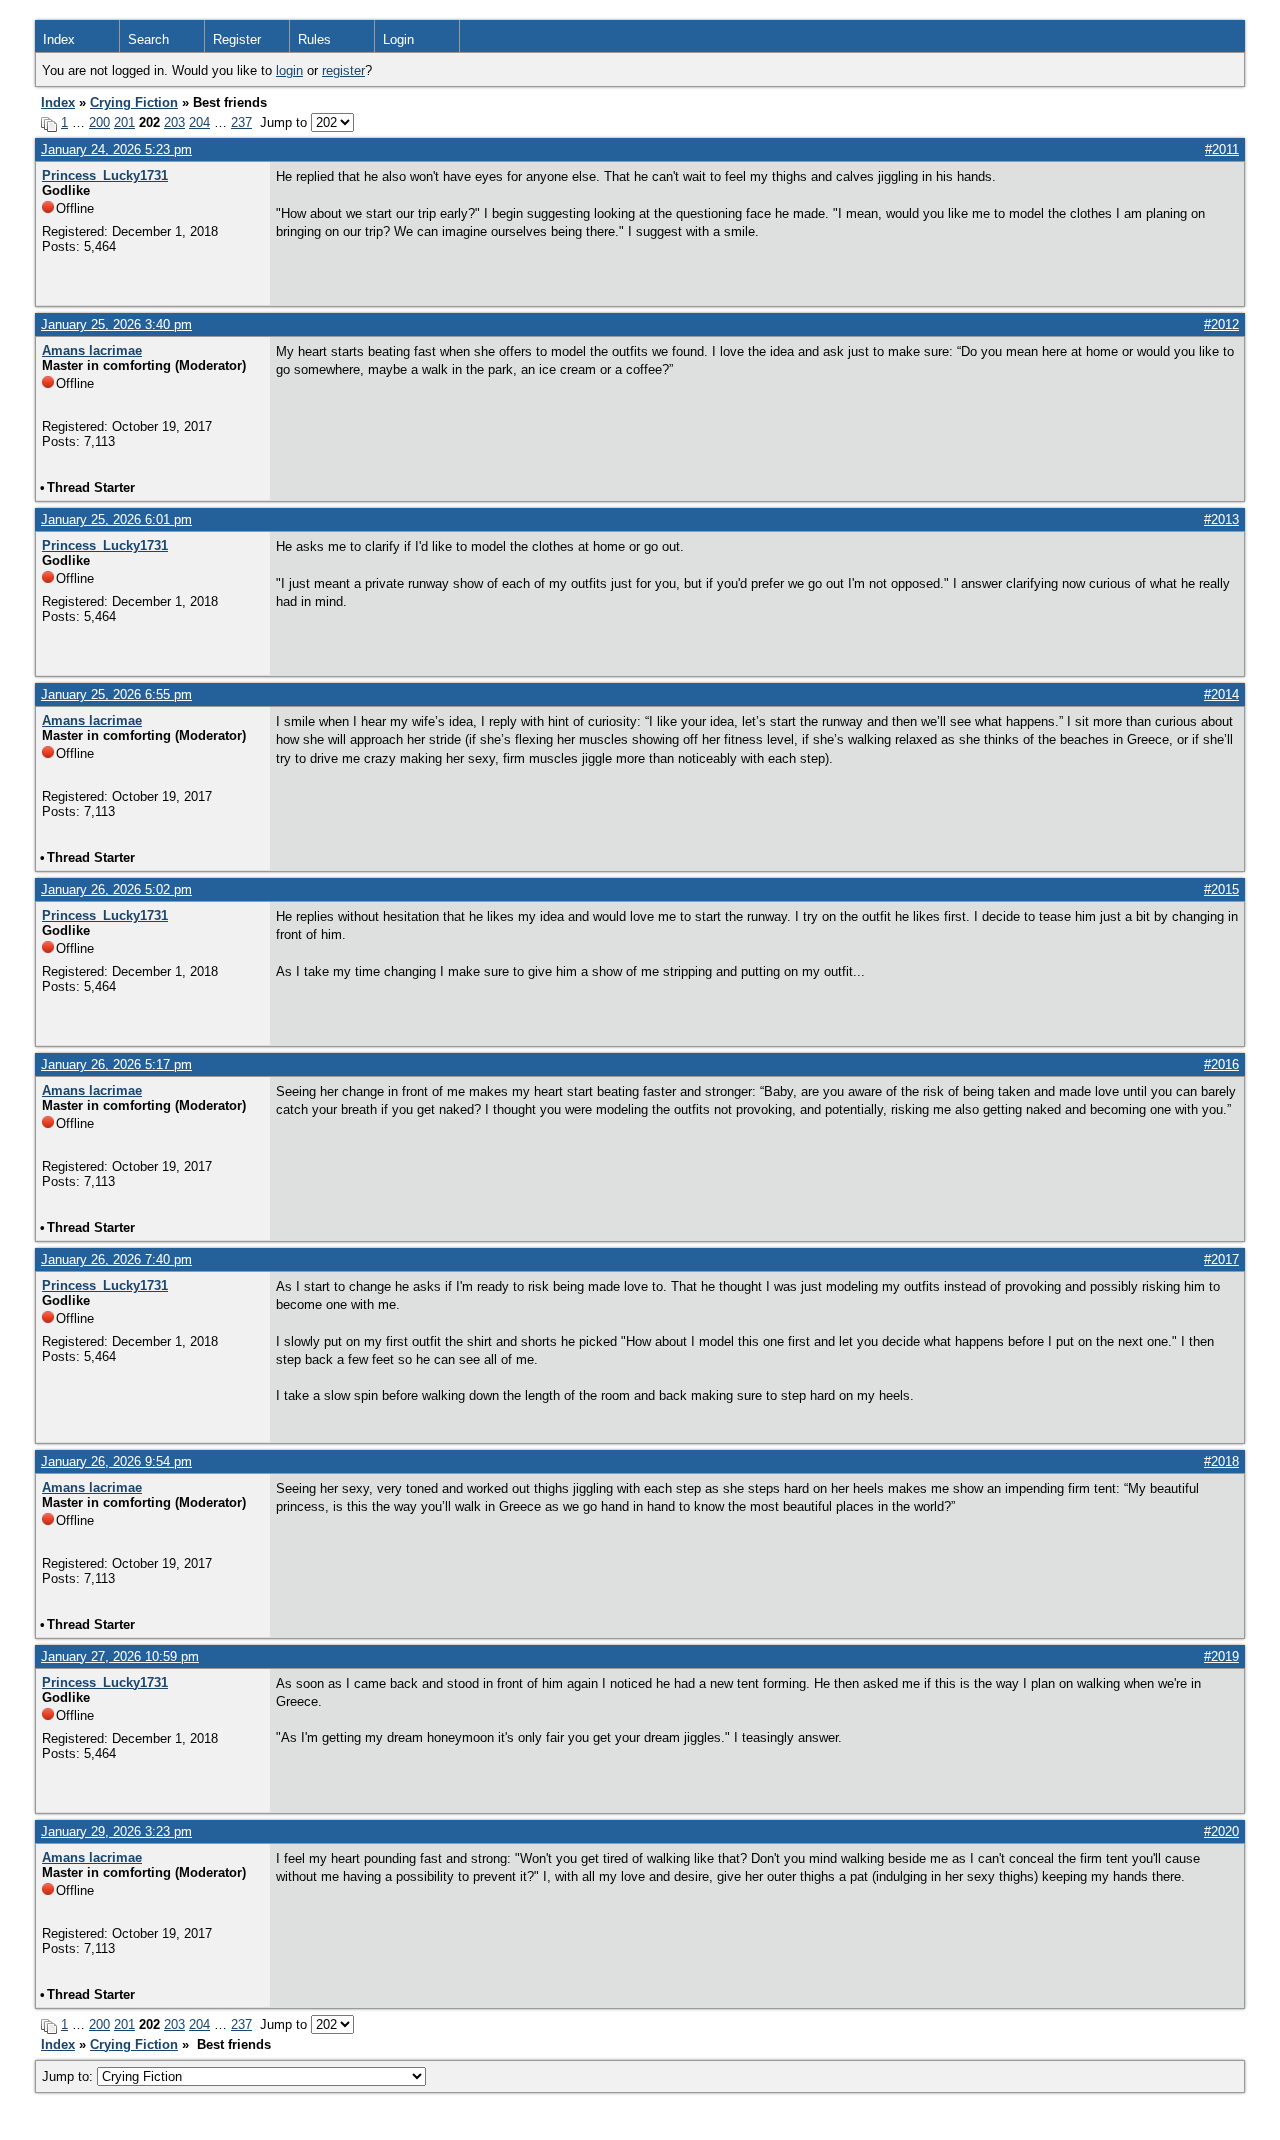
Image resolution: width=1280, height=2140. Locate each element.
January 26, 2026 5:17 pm (116, 1064)
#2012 (1221, 324)
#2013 (1221, 519)
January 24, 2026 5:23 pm (116, 149)
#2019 (1221, 1656)
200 (99, 122)
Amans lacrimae (92, 350)
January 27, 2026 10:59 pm (120, 1656)
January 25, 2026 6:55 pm (116, 694)
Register (237, 39)
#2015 (1221, 889)
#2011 (1222, 149)
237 (241, 122)
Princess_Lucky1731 (105, 175)
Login (398, 39)
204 (199, 122)
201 (124, 122)
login (289, 70)
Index (59, 39)
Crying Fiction (134, 102)
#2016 (1221, 1064)
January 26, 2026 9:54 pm (116, 1461)
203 (174, 122)
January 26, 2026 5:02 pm (116, 889)
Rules (314, 39)
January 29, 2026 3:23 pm (116, 1831)
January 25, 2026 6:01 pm (116, 519)
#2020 (1221, 1831)
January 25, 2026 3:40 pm (116, 324)
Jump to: (69, 2076)
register (343, 70)
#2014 (1221, 694)
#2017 (1221, 1259)
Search (148, 39)
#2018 (1221, 1461)
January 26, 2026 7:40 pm (116, 1259)
